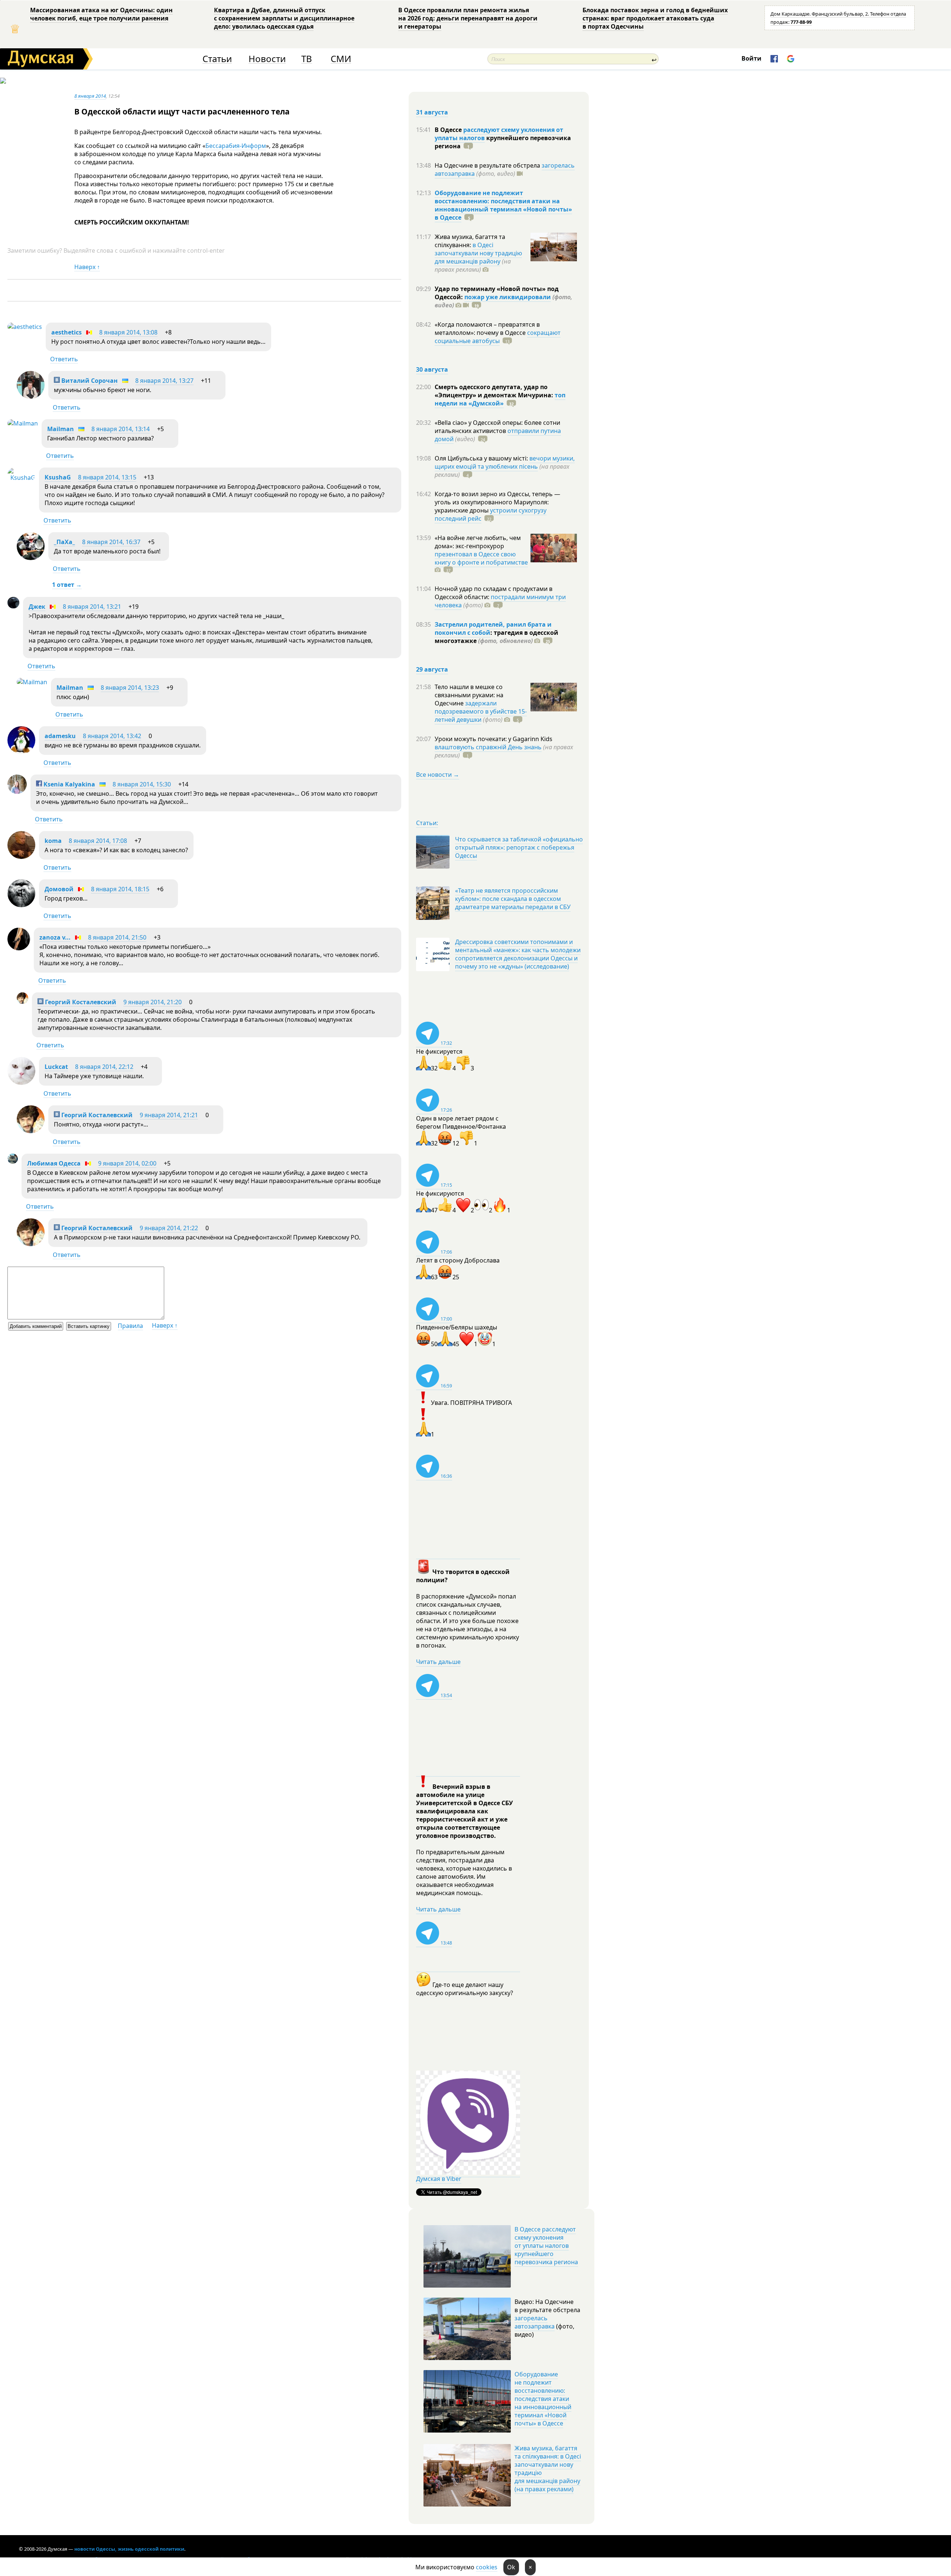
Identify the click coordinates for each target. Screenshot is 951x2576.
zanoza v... (55, 937)
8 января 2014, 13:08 (128, 332)
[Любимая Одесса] (13, 1161)
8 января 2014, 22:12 (104, 1067)
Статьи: (427, 823)
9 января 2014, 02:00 (127, 1163)
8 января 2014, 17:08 (98, 841)
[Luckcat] (21, 1083)
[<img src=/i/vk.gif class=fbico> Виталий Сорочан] (31, 397)
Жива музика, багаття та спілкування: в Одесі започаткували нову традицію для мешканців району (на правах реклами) (548, 2469)
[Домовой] (21, 905)
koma (53, 841)
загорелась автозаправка (535, 2322)
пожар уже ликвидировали (508, 297)
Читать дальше (438, 1662)
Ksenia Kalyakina (69, 784)
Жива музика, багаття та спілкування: (470, 241)
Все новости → (438, 775)
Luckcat (56, 1067)
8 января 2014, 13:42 (112, 736)
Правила (130, 1326)
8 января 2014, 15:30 (142, 784)
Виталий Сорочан (89, 381)
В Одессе (449, 130)
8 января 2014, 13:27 (164, 381)
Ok (511, 2567)
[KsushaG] (21, 478)
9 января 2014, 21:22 (169, 1228)
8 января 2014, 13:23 (130, 688)
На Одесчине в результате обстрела (488, 165)
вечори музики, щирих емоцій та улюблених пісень (505, 462)
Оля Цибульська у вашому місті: (482, 458)
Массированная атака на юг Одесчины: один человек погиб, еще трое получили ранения (101, 14)
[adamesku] (21, 752)
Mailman (61, 429)
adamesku (60, 736)
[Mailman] (23, 423)
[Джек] (13, 606)
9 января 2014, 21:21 (169, 1115)
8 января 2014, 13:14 (121, 429)
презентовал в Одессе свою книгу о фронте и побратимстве (481, 558)
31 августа (432, 112)
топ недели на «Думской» (500, 399)
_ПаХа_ (64, 542)
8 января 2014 (90, 96)
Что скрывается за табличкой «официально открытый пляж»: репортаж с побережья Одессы (519, 847)
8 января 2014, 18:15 (120, 889)
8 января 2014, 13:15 (107, 477)
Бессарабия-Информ (236, 146)
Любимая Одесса (54, 1163)
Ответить (64, 359)
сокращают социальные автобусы (498, 337)
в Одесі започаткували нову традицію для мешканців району (478, 253)
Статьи (217, 59)
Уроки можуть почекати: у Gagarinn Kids (494, 739)
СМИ (341, 59)
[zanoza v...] (19, 948)
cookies (487, 2567)
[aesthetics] (25, 327)
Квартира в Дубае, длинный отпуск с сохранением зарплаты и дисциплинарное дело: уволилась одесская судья (284, 18)
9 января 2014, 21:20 (152, 1002)
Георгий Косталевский (80, 1002)
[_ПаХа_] (31, 558)
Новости (267, 59)
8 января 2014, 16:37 (111, 542)
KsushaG (58, 477)
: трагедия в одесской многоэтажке (496, 637)
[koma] (21, 857)
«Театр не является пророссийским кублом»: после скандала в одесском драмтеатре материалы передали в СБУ (513, 899)
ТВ (307, 59)
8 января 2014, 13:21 (92, 607)
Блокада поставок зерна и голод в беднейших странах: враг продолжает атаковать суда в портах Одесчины (655, 18)
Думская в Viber (439, 2179)
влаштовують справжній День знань (488, 747)
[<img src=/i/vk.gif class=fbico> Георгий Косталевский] (22, 1002)
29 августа (432, 669)
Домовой (59, 889)
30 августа (432, 369)
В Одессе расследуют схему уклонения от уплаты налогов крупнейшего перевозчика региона (546, 2246)
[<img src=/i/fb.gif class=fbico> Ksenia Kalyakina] (17, 792)
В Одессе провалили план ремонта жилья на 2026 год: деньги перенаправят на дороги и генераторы (468, 18)
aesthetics (66, 332)
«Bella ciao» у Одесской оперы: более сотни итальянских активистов (497, 427)
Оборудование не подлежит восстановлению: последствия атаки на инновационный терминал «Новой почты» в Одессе (503, 205)
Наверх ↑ (87, 267)
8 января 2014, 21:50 (117, 937)
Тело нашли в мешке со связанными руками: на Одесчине (469, 695)
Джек (37, 607)
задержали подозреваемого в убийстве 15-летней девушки (481, 711)
